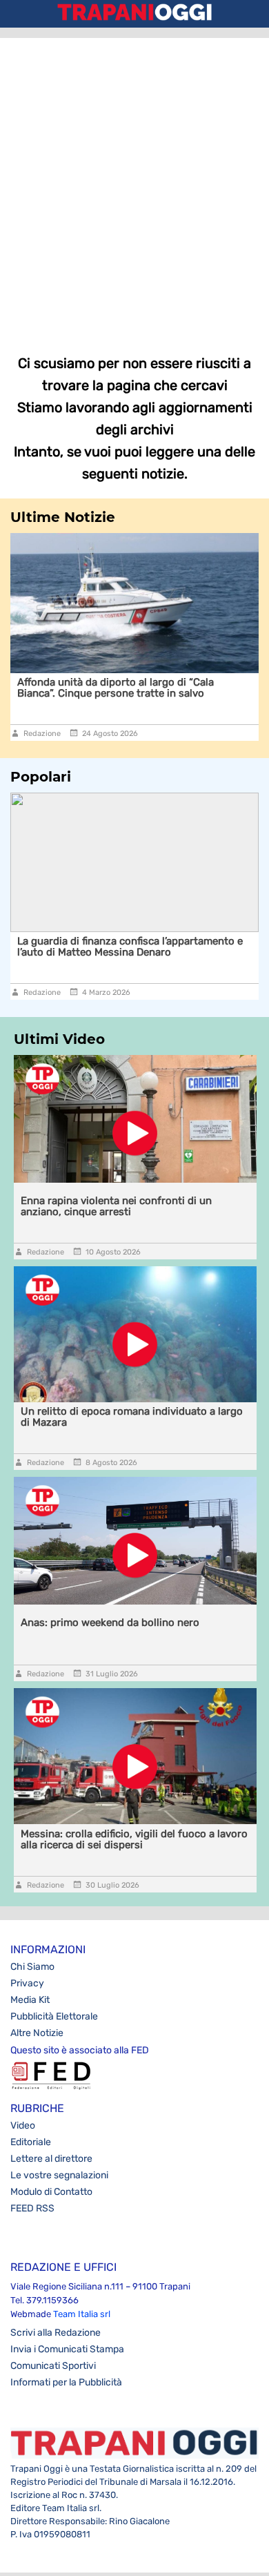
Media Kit (30, 2000)
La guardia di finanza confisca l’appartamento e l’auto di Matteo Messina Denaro (130, 947)
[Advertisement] (134, 186)
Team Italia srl (82, 2314)
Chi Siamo (32, 1967)
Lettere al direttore (51, 2159)
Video (23, 2125)
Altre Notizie (37, 2033)
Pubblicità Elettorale (54, 2016)
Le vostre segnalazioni (59, 2175)
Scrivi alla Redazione (56, 2333)
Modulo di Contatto (51, 2192)
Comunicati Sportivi (53, 2366)
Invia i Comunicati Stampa (67, 2349)
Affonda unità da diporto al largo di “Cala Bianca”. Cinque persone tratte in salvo (116, 688)
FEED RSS (32, 2208)
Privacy (27, 1983)
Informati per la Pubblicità (66, 2382)
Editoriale (31, 2142)
